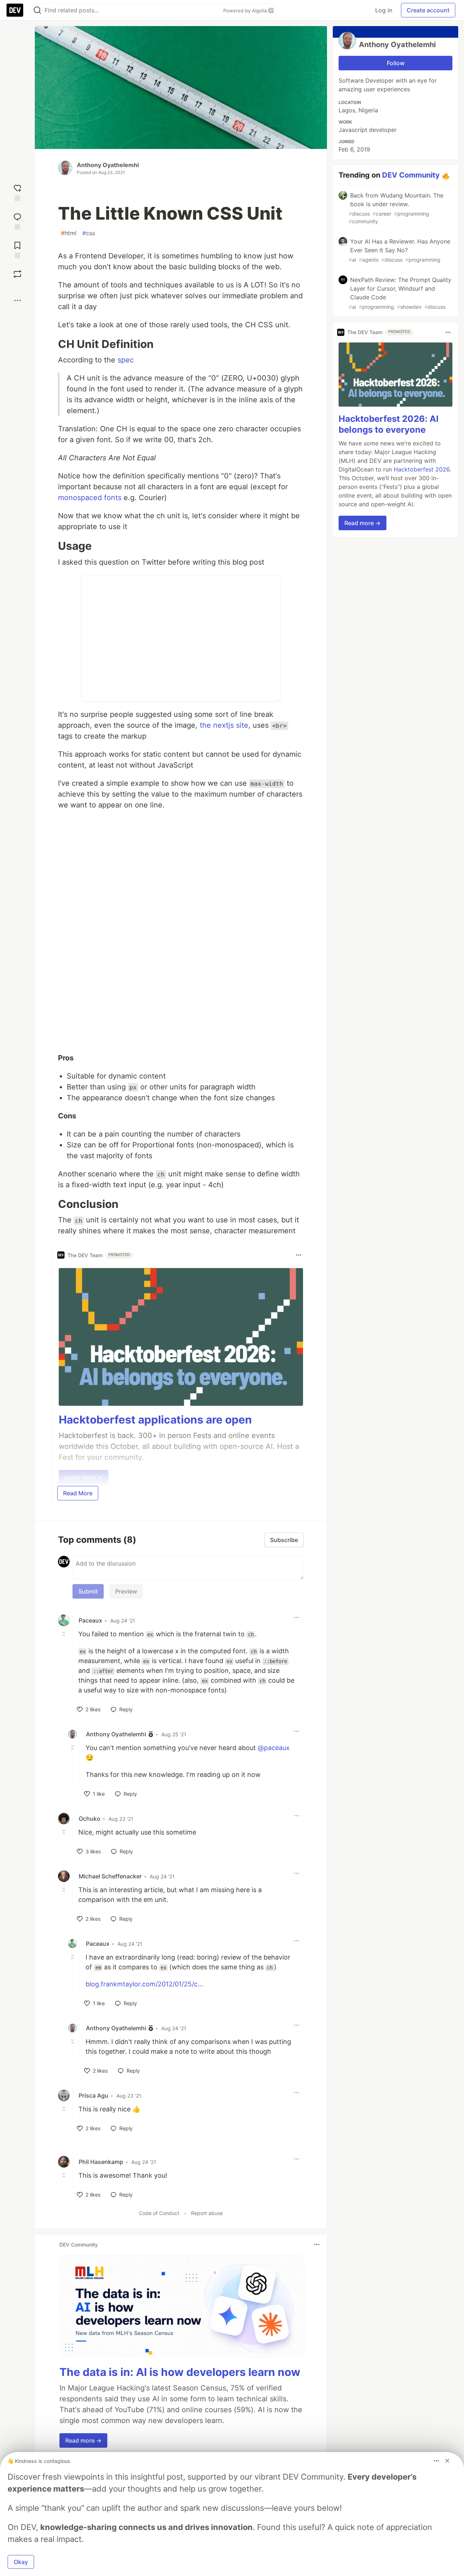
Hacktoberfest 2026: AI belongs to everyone (389, 425)
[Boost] (17, 274)
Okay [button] (21, 2562)
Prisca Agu (94, 2095)
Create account (428, 10)
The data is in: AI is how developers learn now (180, 2372)
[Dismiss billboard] (447, 2461)
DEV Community (411, 175)
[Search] (37, 10)
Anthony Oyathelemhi (108, 165)
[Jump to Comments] (17, 221)
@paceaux (274, 1748)
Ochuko (90, 1819)
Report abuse (207, 2213)
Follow (396, 63)
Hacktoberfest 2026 (422, 470)
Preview (126, 1591)
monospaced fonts (90, 498)
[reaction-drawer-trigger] (17, 192)
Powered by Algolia (246, 11)
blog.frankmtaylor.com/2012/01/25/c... (144, 1984)
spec (126, 360)
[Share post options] (17, 300)
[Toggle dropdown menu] (299, 1255)
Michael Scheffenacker (110, 1876)
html (69, 233)
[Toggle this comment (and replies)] (65, 1633)
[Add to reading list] (17, 249)
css (89, 233)
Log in (384, 10)
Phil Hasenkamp (101, 2162)
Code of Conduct (159, 2213)
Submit (88, 1591)
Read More (78, 1493)
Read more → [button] (83, 2440)
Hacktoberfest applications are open (155, 1420)
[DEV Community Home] (15, 10)
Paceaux (90, 1620)
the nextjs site (224, 725)
